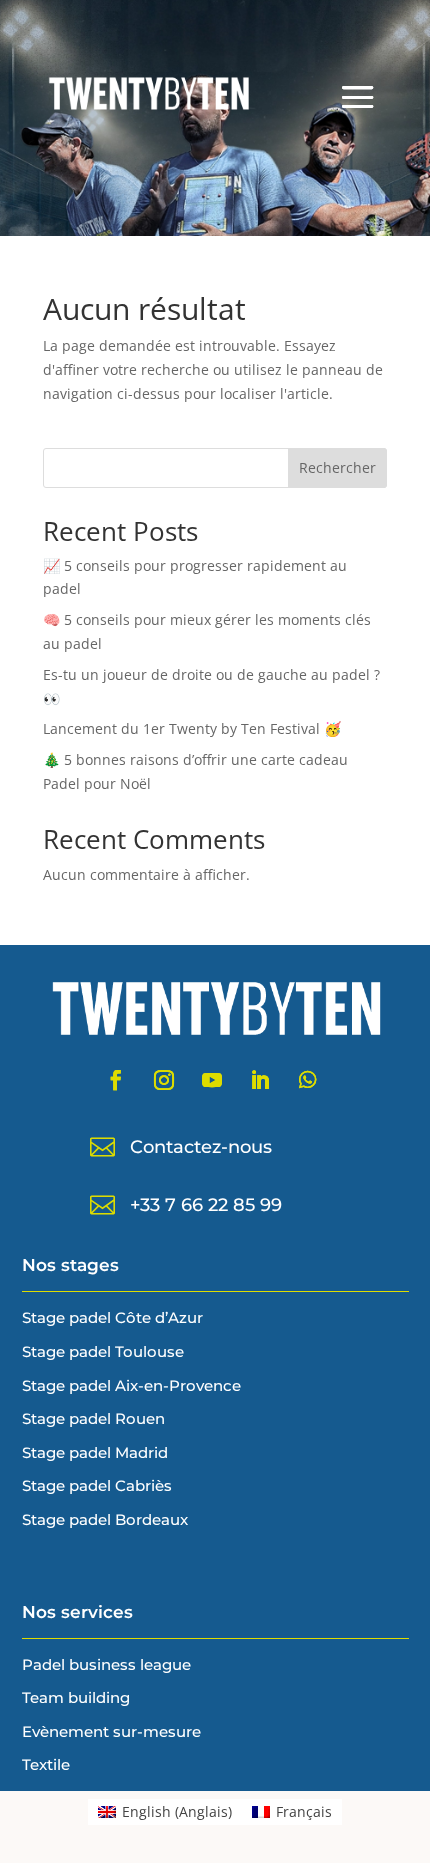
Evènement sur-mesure (111, 1731)
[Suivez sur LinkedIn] (260, 1080)
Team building (76, 1697)
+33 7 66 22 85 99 (206, 1205)
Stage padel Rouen (93, 1418)
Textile (46, 1764)
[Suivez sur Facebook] (116, 1080)
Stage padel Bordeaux (105, 1519)
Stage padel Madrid (95, 1452)
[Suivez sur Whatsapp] (308, 1080)
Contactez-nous (201, 1147)
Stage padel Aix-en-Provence (131, 1385)
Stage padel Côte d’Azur (112, 1317)
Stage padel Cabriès (97, 1485)
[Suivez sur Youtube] (212, 1080)
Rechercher (337, 467)
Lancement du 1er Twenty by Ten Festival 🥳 (192, 728)
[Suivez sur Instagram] (164, 1080)
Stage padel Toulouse (103, 1351)
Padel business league (106, 1664)
